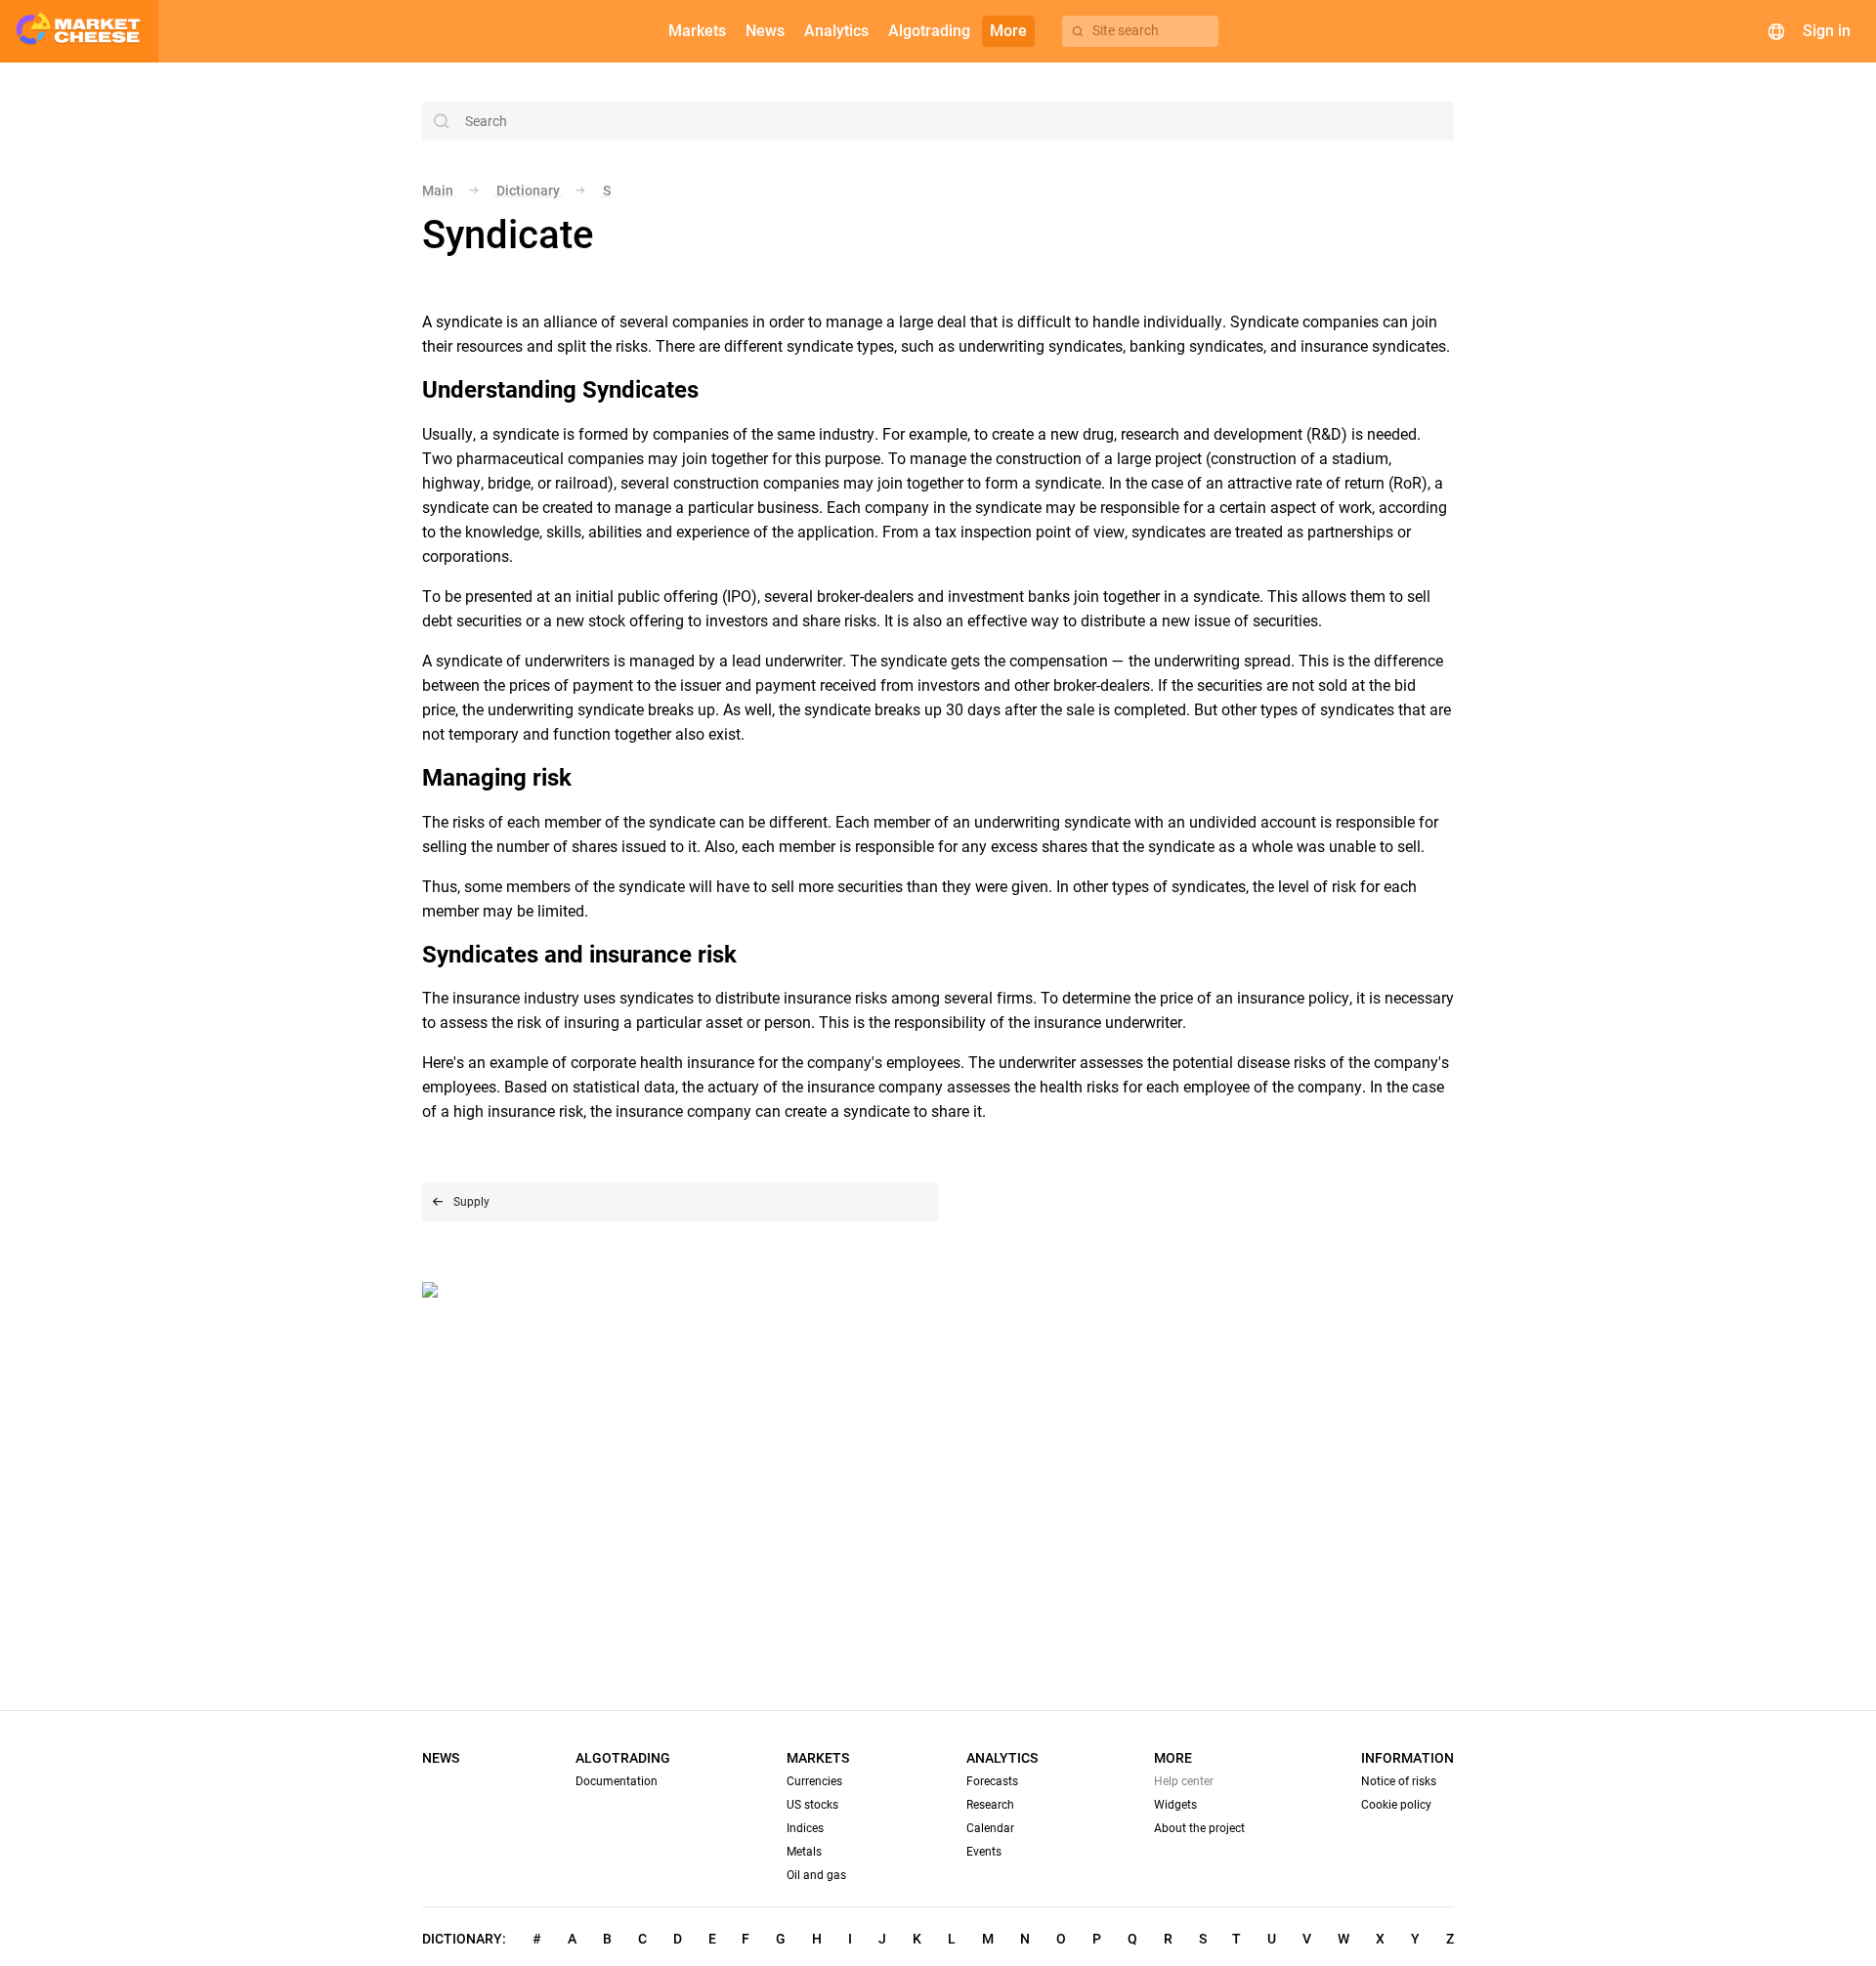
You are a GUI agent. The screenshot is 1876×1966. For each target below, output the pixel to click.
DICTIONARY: (464, 1939)
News (441, 1758)
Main (439, 191)
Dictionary (528, 191)
